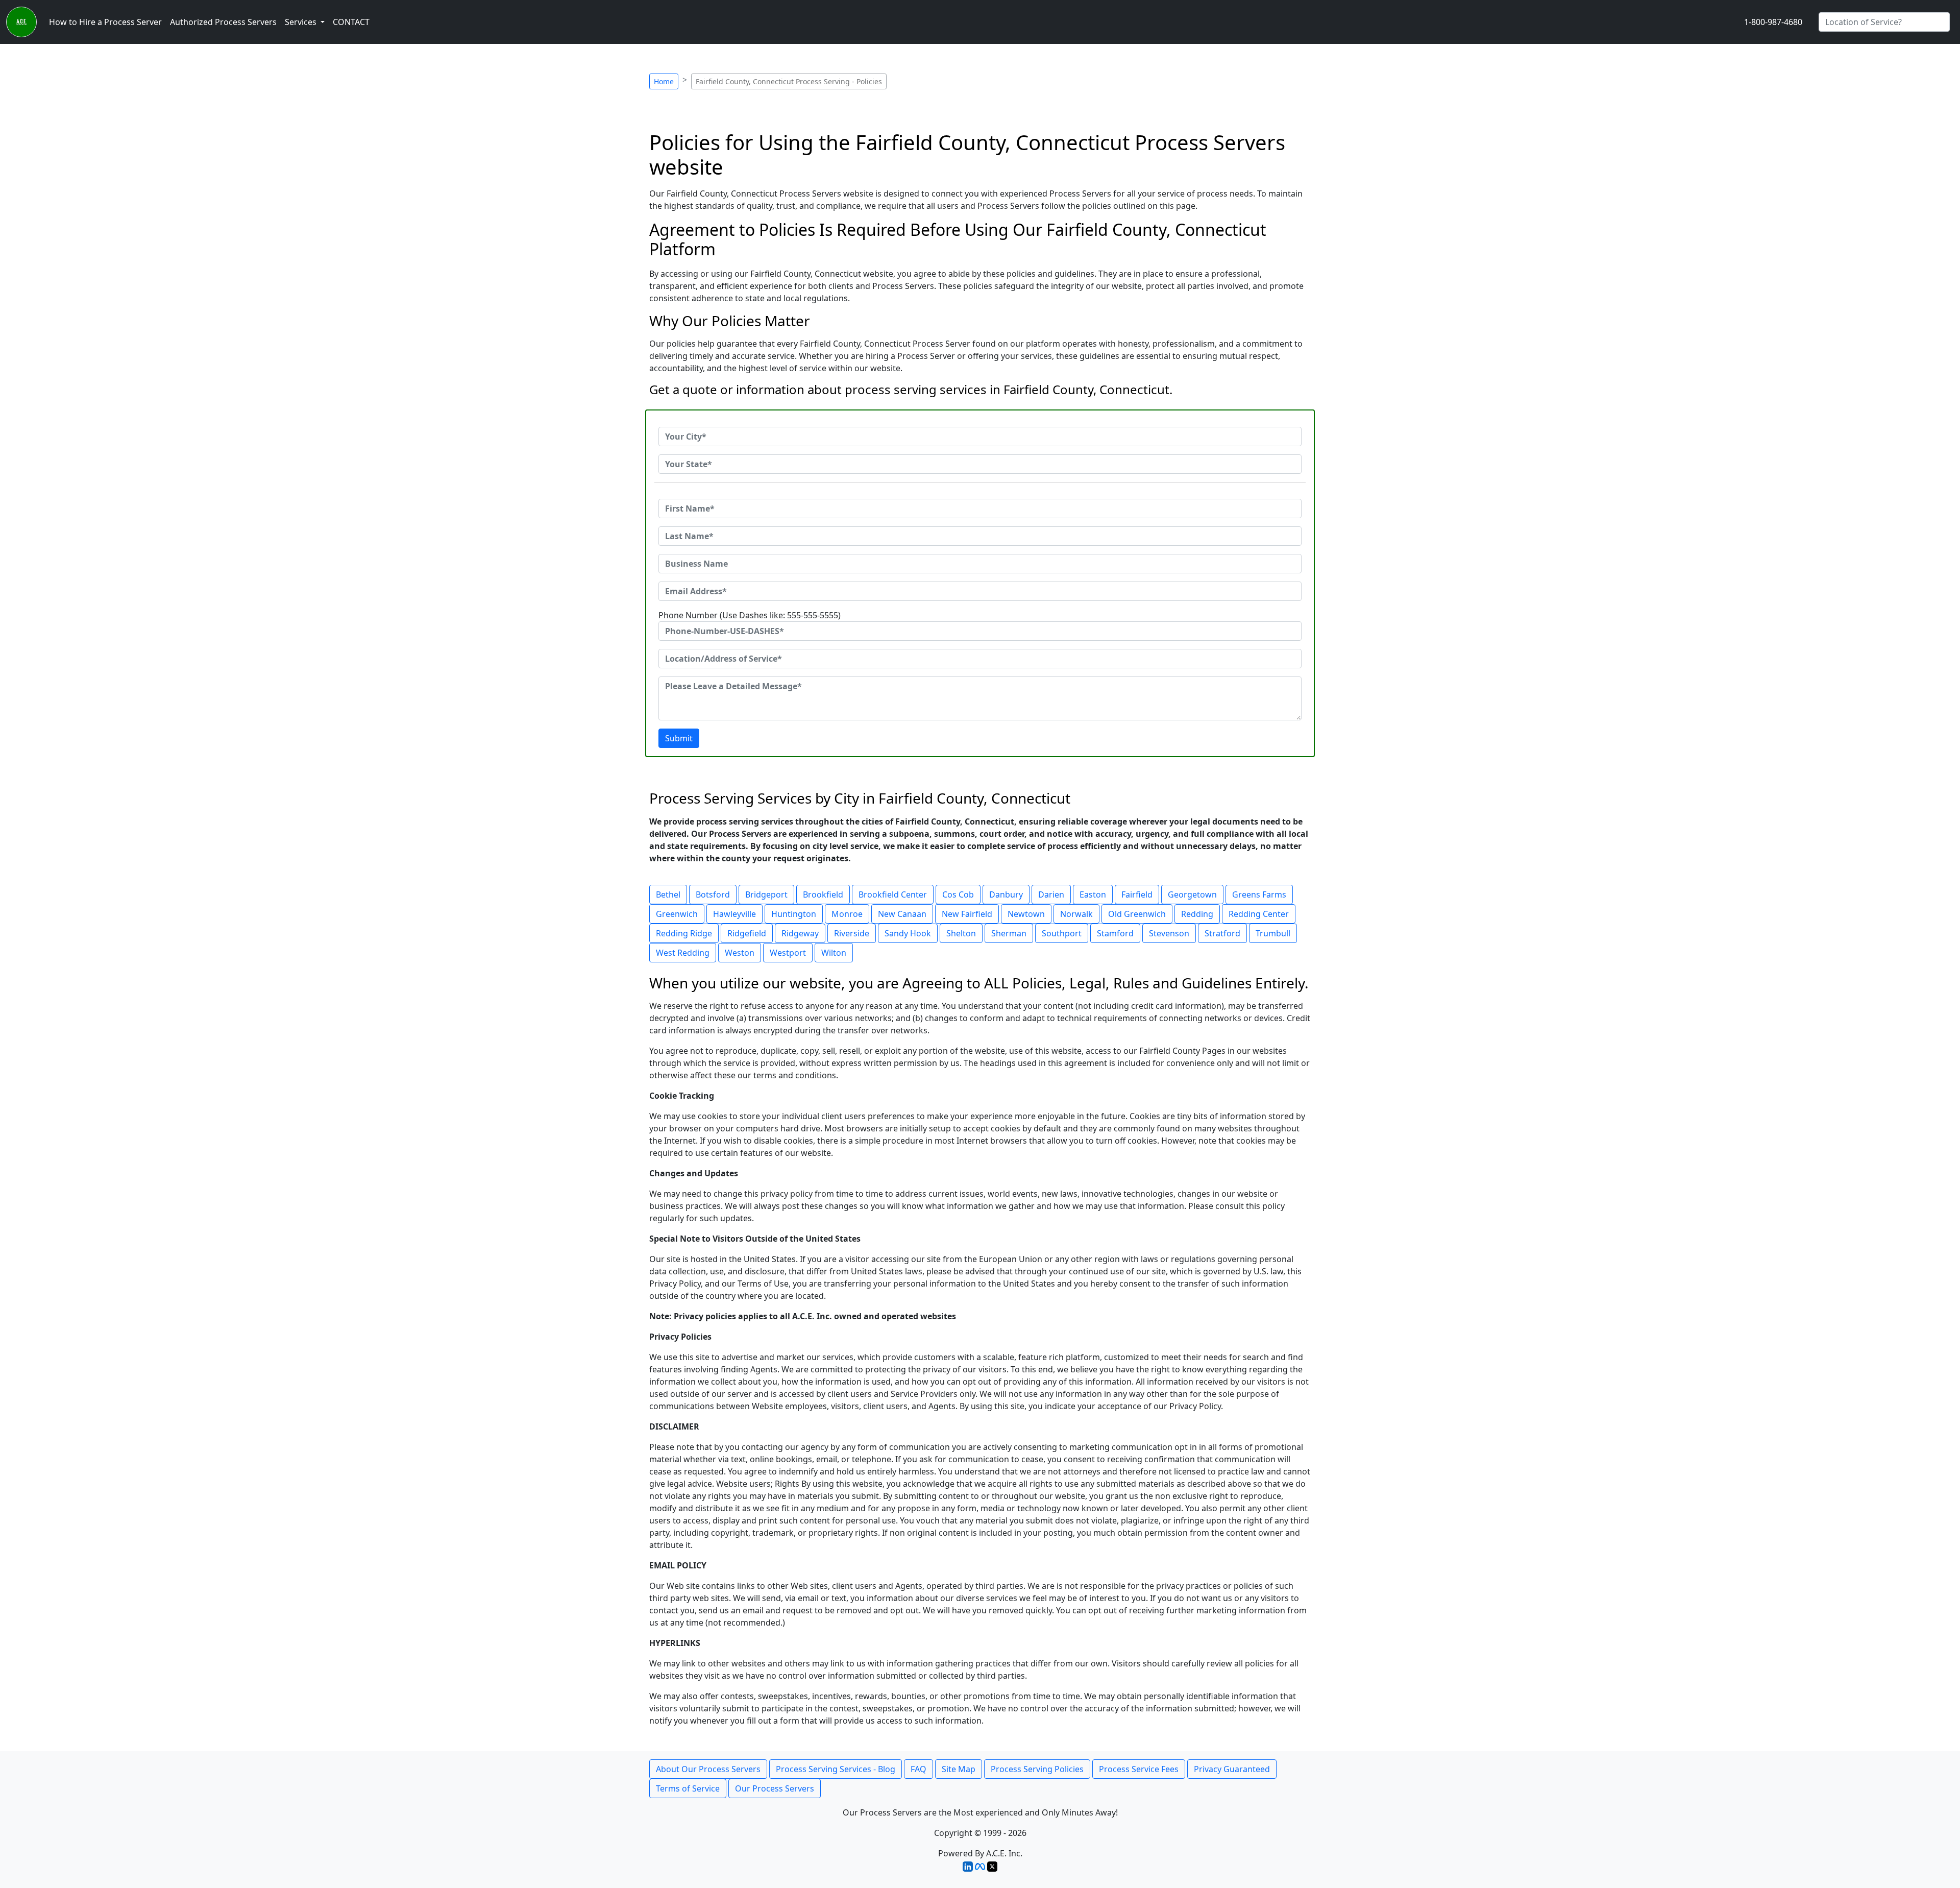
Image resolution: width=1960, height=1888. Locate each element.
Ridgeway (800, 933)
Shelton (961, 933)
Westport (788, 953)
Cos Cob (958, 894)
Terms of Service (688, 1788)
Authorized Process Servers (223, 22)
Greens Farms (1259, 894)
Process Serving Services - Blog (836, 1769)
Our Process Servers (775, 1788)
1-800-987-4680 (1773, 22)
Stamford (1115, 933)
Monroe (847, 914)
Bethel (668, 894)
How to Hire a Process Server (105, 22)
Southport (1062, 933)
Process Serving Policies (1037, 1769)
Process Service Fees (1139, 1769)
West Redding (683, 953)
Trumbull (1273, 933)
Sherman (1009, 933)
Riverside (852, 933)
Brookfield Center (893, 894)
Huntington (794, 914)
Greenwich (677, 914)
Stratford (1222, 933)
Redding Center (1259, 914)
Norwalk (1076, 914)
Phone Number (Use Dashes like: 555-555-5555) (750, 615)
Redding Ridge (684, 933)
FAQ (918, 1769)
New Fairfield (967, 914)
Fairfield (1137, 894)
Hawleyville (734, 914)
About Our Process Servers (708, 1769)
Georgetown (1192, 894)
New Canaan (902, 914)
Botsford (713, 894)
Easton (1093, 894)
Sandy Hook (908, 933)
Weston (740, 953)
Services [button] (302, 22)
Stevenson (1169, 933)
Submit (679, 738)
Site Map (959, 1769)
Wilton (834, 953)
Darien (1051, 894)
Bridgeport (766, 894)
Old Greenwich (1137, 914)
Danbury (1006, 894)
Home (664, 81)
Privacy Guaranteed (1232, 1769)
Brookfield (823, 894)
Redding (1197, 914)
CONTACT (351, 22)
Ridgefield (747, 933)
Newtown (1026, 914)
